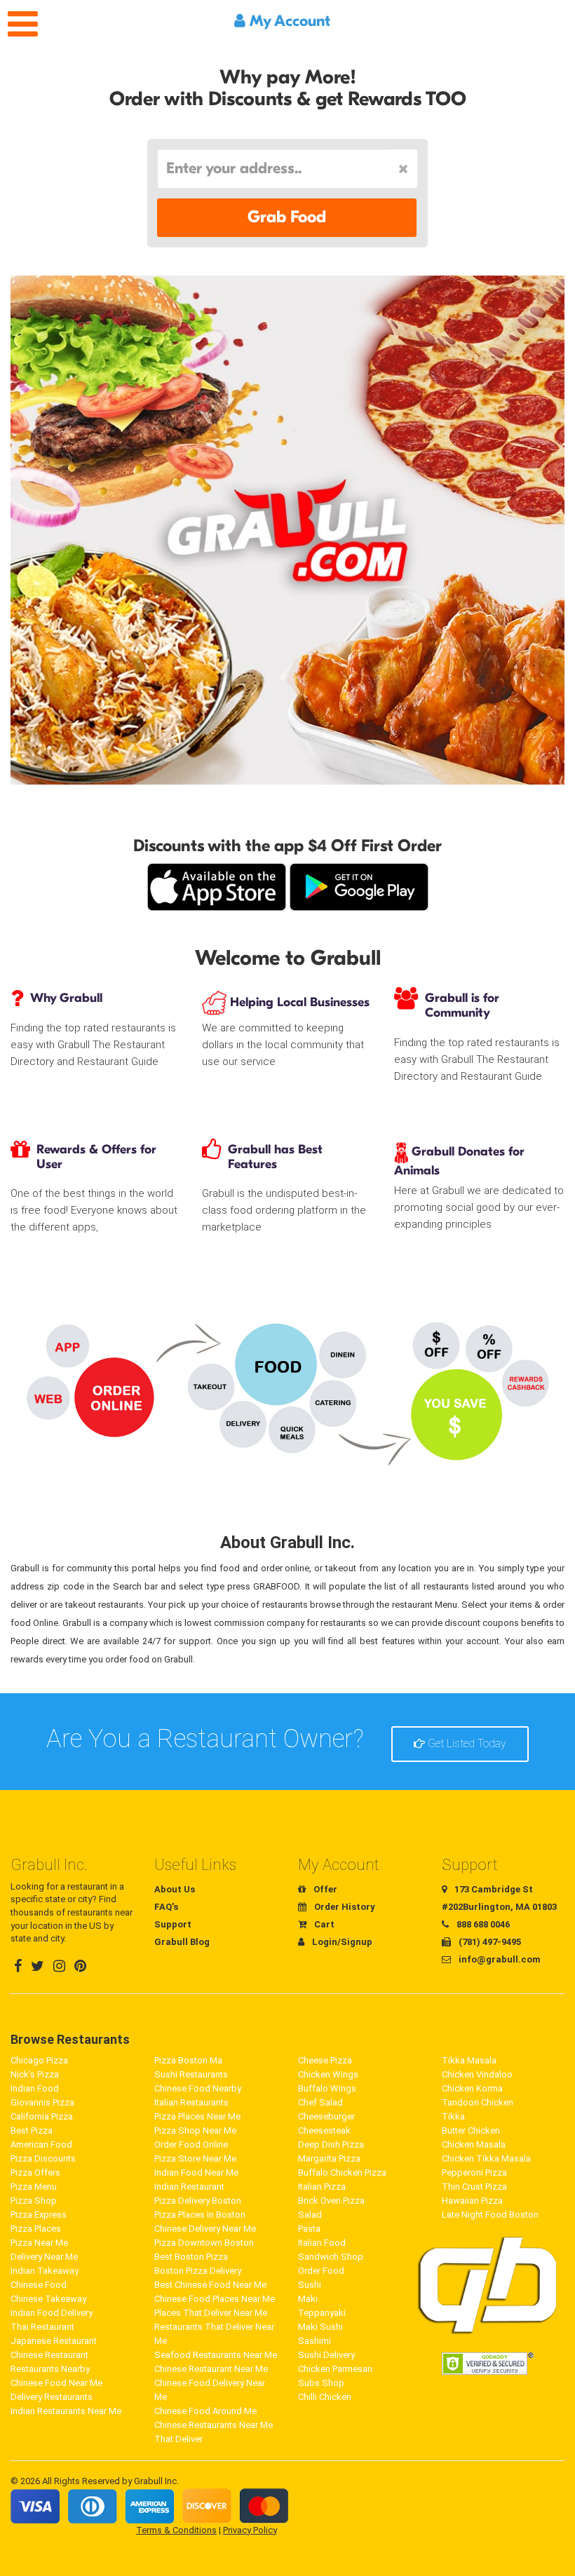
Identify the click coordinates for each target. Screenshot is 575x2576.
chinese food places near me (215, 2299)
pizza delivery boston (198, 2201)
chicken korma (472, 2088)
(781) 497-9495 (489, 1942)
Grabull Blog (182, 1942)
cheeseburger (326, 2116)
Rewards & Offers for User (96, 1157)
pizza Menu (34, 2187)
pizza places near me (197, 2116)
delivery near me (44, 2257)
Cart (323, 1924)
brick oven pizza (331, 2201)
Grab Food (287, 217)
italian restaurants (191, 2102)
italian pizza (322, 2187)
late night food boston (490, 2215)
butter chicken (471, 2130)
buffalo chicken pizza (342, 2172)
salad (310, 2215)
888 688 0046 (482, 1924)
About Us (175, 1889)
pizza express (39, 2215)
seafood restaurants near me (216, 2355)
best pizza (32, 2130)
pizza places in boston (200, 2215)
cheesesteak (324, 2130)
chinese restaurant (49, 2355)
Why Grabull (66, 998)
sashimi (314, 2341)
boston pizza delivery (198, 2271)
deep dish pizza (331, 2144)
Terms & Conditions (176, 2530)
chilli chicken (325, 2397)
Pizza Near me (39, 2243)
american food (41, 2144)
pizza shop (34, 2201)
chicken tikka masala (486, 2158)
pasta (309, 2229)
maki (308, 2299)
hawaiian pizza (472, 2201)
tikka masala (469, 2060)
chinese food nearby (198, 2088)
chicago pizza (39, 2060)
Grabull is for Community (462, 1005)
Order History (344, 1907)
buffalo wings (327, 2088)
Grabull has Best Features (275, 1157)
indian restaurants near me (66, 2411)
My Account (288, 21)
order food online (191, 2144)
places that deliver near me (211, 2313)
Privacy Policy (250, 2530)
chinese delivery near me (205, 2229)
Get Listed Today (466, 1743)
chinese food (39, 2285)
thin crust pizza (474, 2187)
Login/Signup (341, 1942)
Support (173, 1924)
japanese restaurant (54, 2341)
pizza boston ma (188, 2060)
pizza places (36, 2229)
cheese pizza (325, 2060)
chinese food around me (205, 2411)
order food (321, 2271)
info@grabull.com (499, 1959)
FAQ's (166, 1907)
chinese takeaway (48, 2299)
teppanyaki (322, 2313)
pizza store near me (195, 2158)
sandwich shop (331, 2257)
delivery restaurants (52, 2397)
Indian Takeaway (45, 2271)
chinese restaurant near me (211, 2369)
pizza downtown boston (204, 2243)
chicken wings (328, 2074)
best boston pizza (191, 2257)
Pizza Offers (35, 2172)
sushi (310, 2285)
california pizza (42, 2116)
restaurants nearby (50, 2369)
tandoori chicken (478, 2102)
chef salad (320, 2102)
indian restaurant (189, 2187)
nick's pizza (35, 2074)
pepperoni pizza (474, 2172)
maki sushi (320, 2327)
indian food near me (196, 2172)
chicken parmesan (335, 2369)
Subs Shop (321, 2383)
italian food (322, 2243)
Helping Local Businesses (298, 1002)
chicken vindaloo (477, 2074)
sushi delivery (326, 2355)
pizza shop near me (195, 2130)
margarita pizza (329, 2158)
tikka (453, 2116)
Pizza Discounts (43, 2158)
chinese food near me (56, 2383)
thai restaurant (42, 2327)
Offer (324, 1889)
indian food (35, 2088)
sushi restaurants (191, 2074)
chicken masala (474, 2144)
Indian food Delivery (52, 2313)
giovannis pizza (42, 2102)
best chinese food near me (210, 2285)
